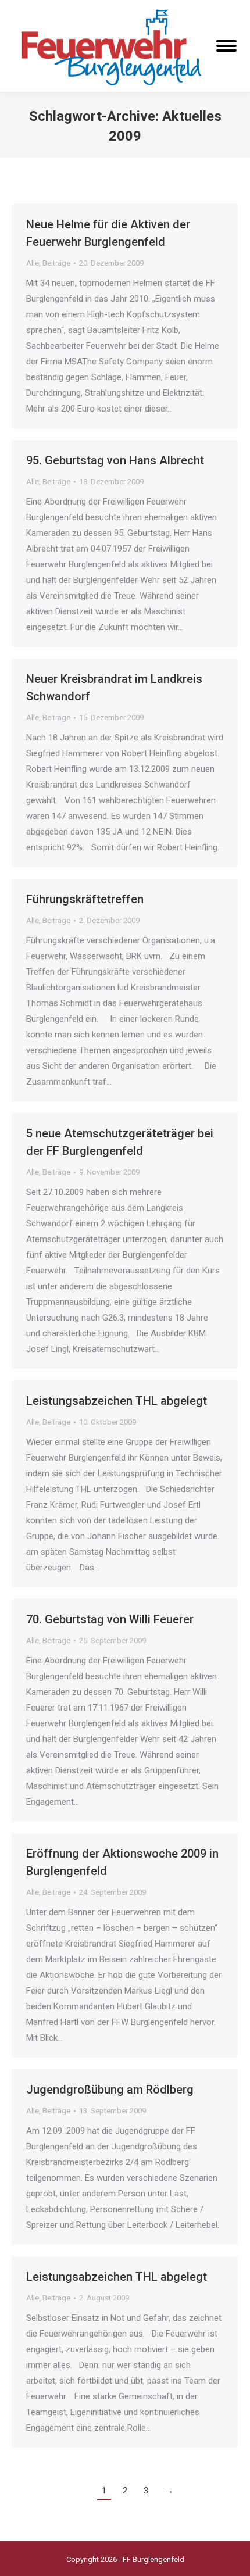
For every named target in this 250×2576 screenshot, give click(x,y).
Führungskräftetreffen (85, 899)
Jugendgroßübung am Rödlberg (110, 2090)
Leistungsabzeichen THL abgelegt (117, 1401)
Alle (33, 263)
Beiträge (56, 263)
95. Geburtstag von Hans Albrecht (115, 460)
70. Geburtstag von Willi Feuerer (110, 1619)
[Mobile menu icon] (226, 46)
